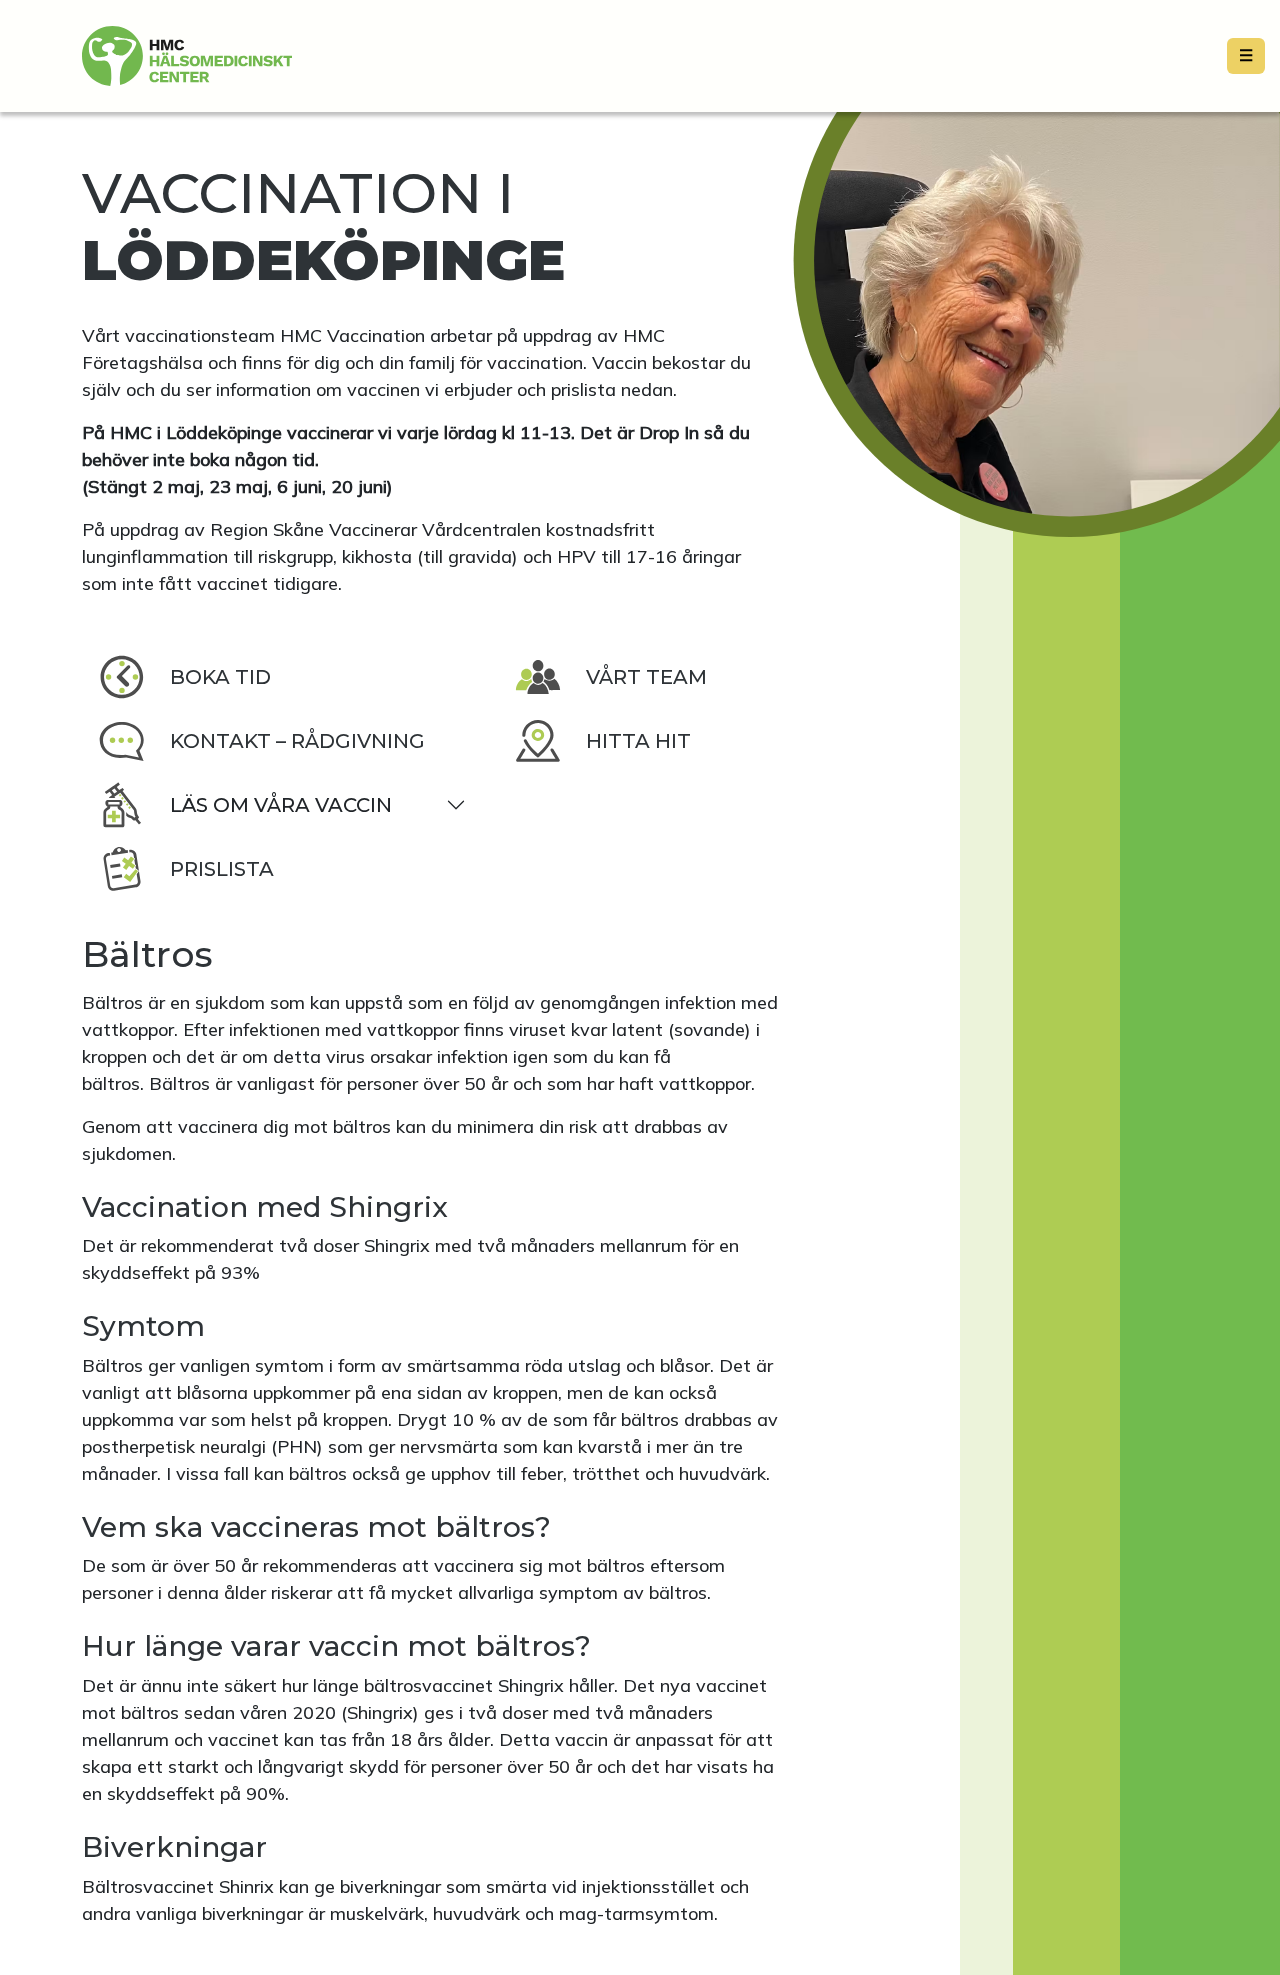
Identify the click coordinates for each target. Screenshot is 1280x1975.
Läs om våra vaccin (281, 805)
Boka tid (220, 677)
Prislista (222, 869)
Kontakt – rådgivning (297, 741)
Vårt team (646, 677)
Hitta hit (638, 741)
